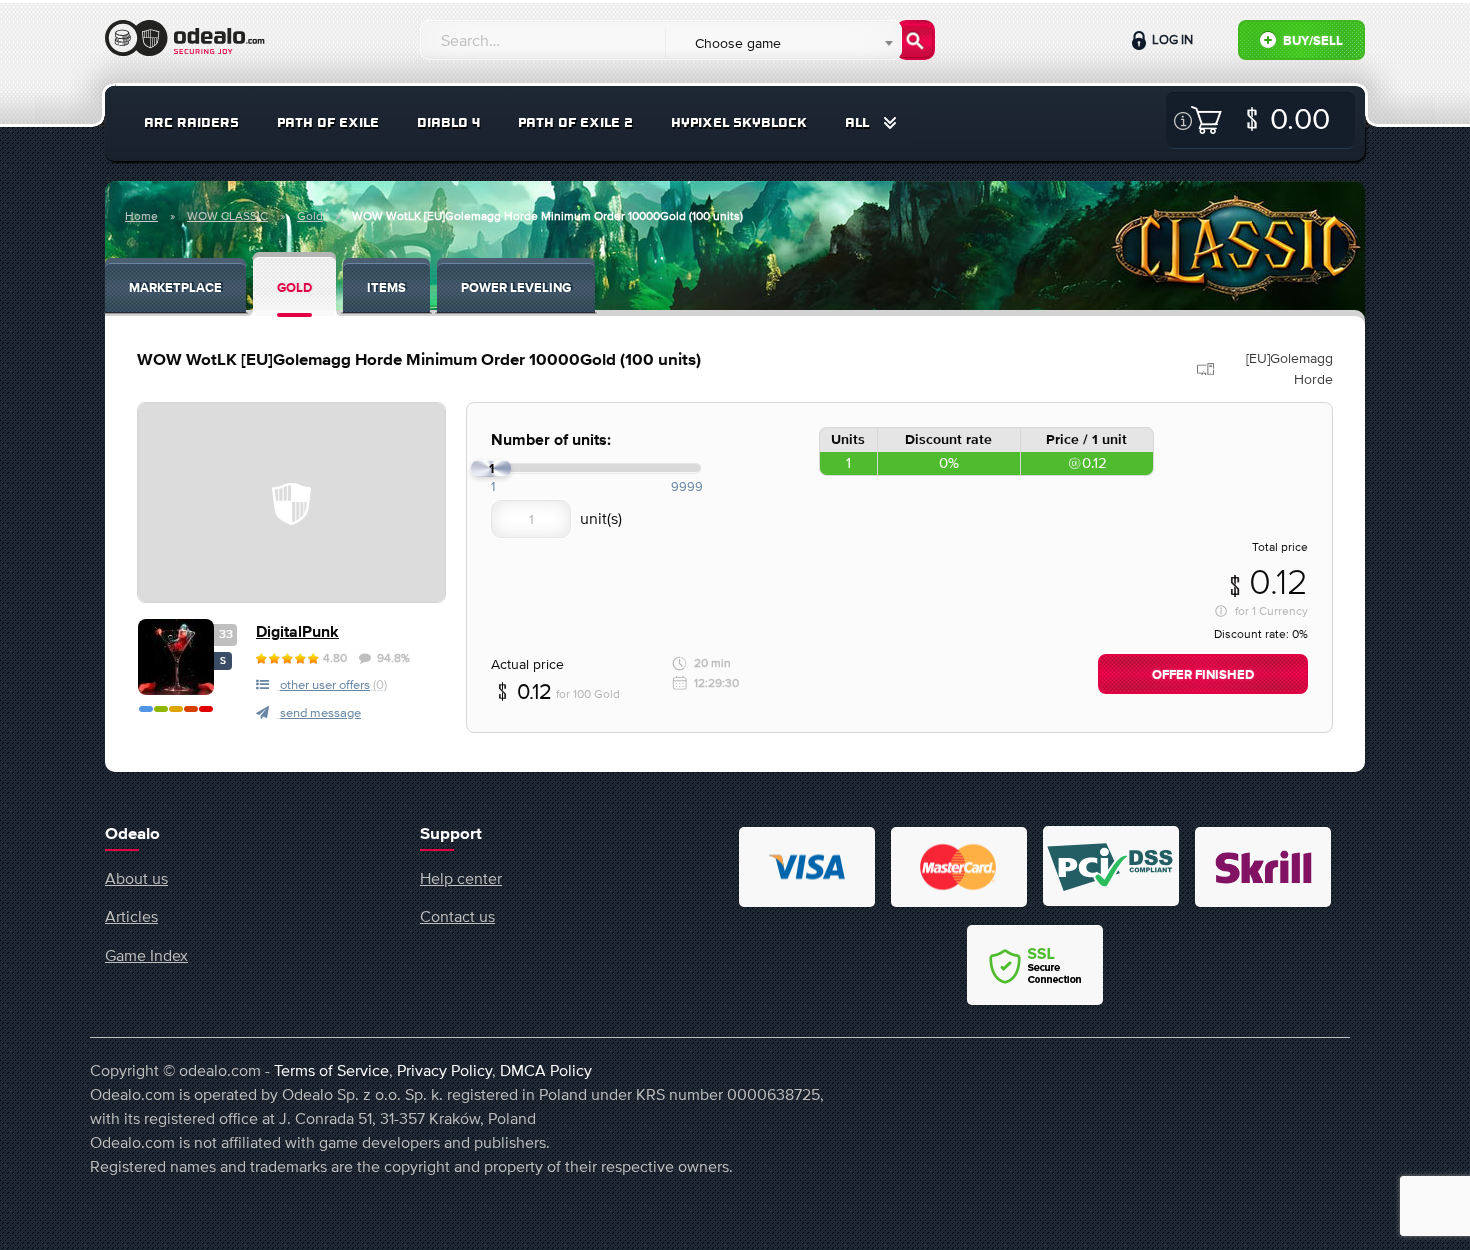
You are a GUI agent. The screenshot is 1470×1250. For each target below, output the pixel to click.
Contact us (457, 916)
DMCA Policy (546, 1070)
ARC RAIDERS (191, 122)
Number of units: (551, 440)
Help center (461, 878)
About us (136, 878)
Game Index (146, 955)
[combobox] (782, 43)
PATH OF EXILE (328, 122)
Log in (1171, 39)
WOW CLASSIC (227, 216)
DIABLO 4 (448, 122)
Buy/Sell (1311, 41)
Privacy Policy (444, 1070)
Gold (310, 216)
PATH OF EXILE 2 (575, 122)
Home (141, 216)
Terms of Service (331, 1070)
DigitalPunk (297, 632)
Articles (131, 916)
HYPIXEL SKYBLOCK (739, 122)
